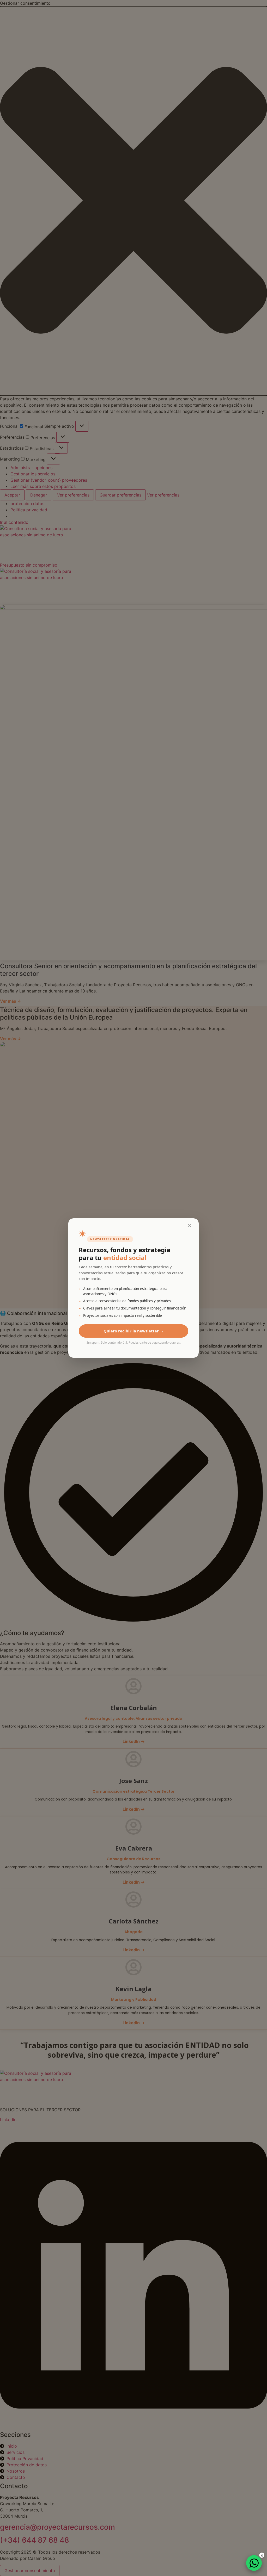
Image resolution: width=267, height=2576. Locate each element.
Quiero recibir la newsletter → (134, 1331)
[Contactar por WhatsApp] (254, 2563)
